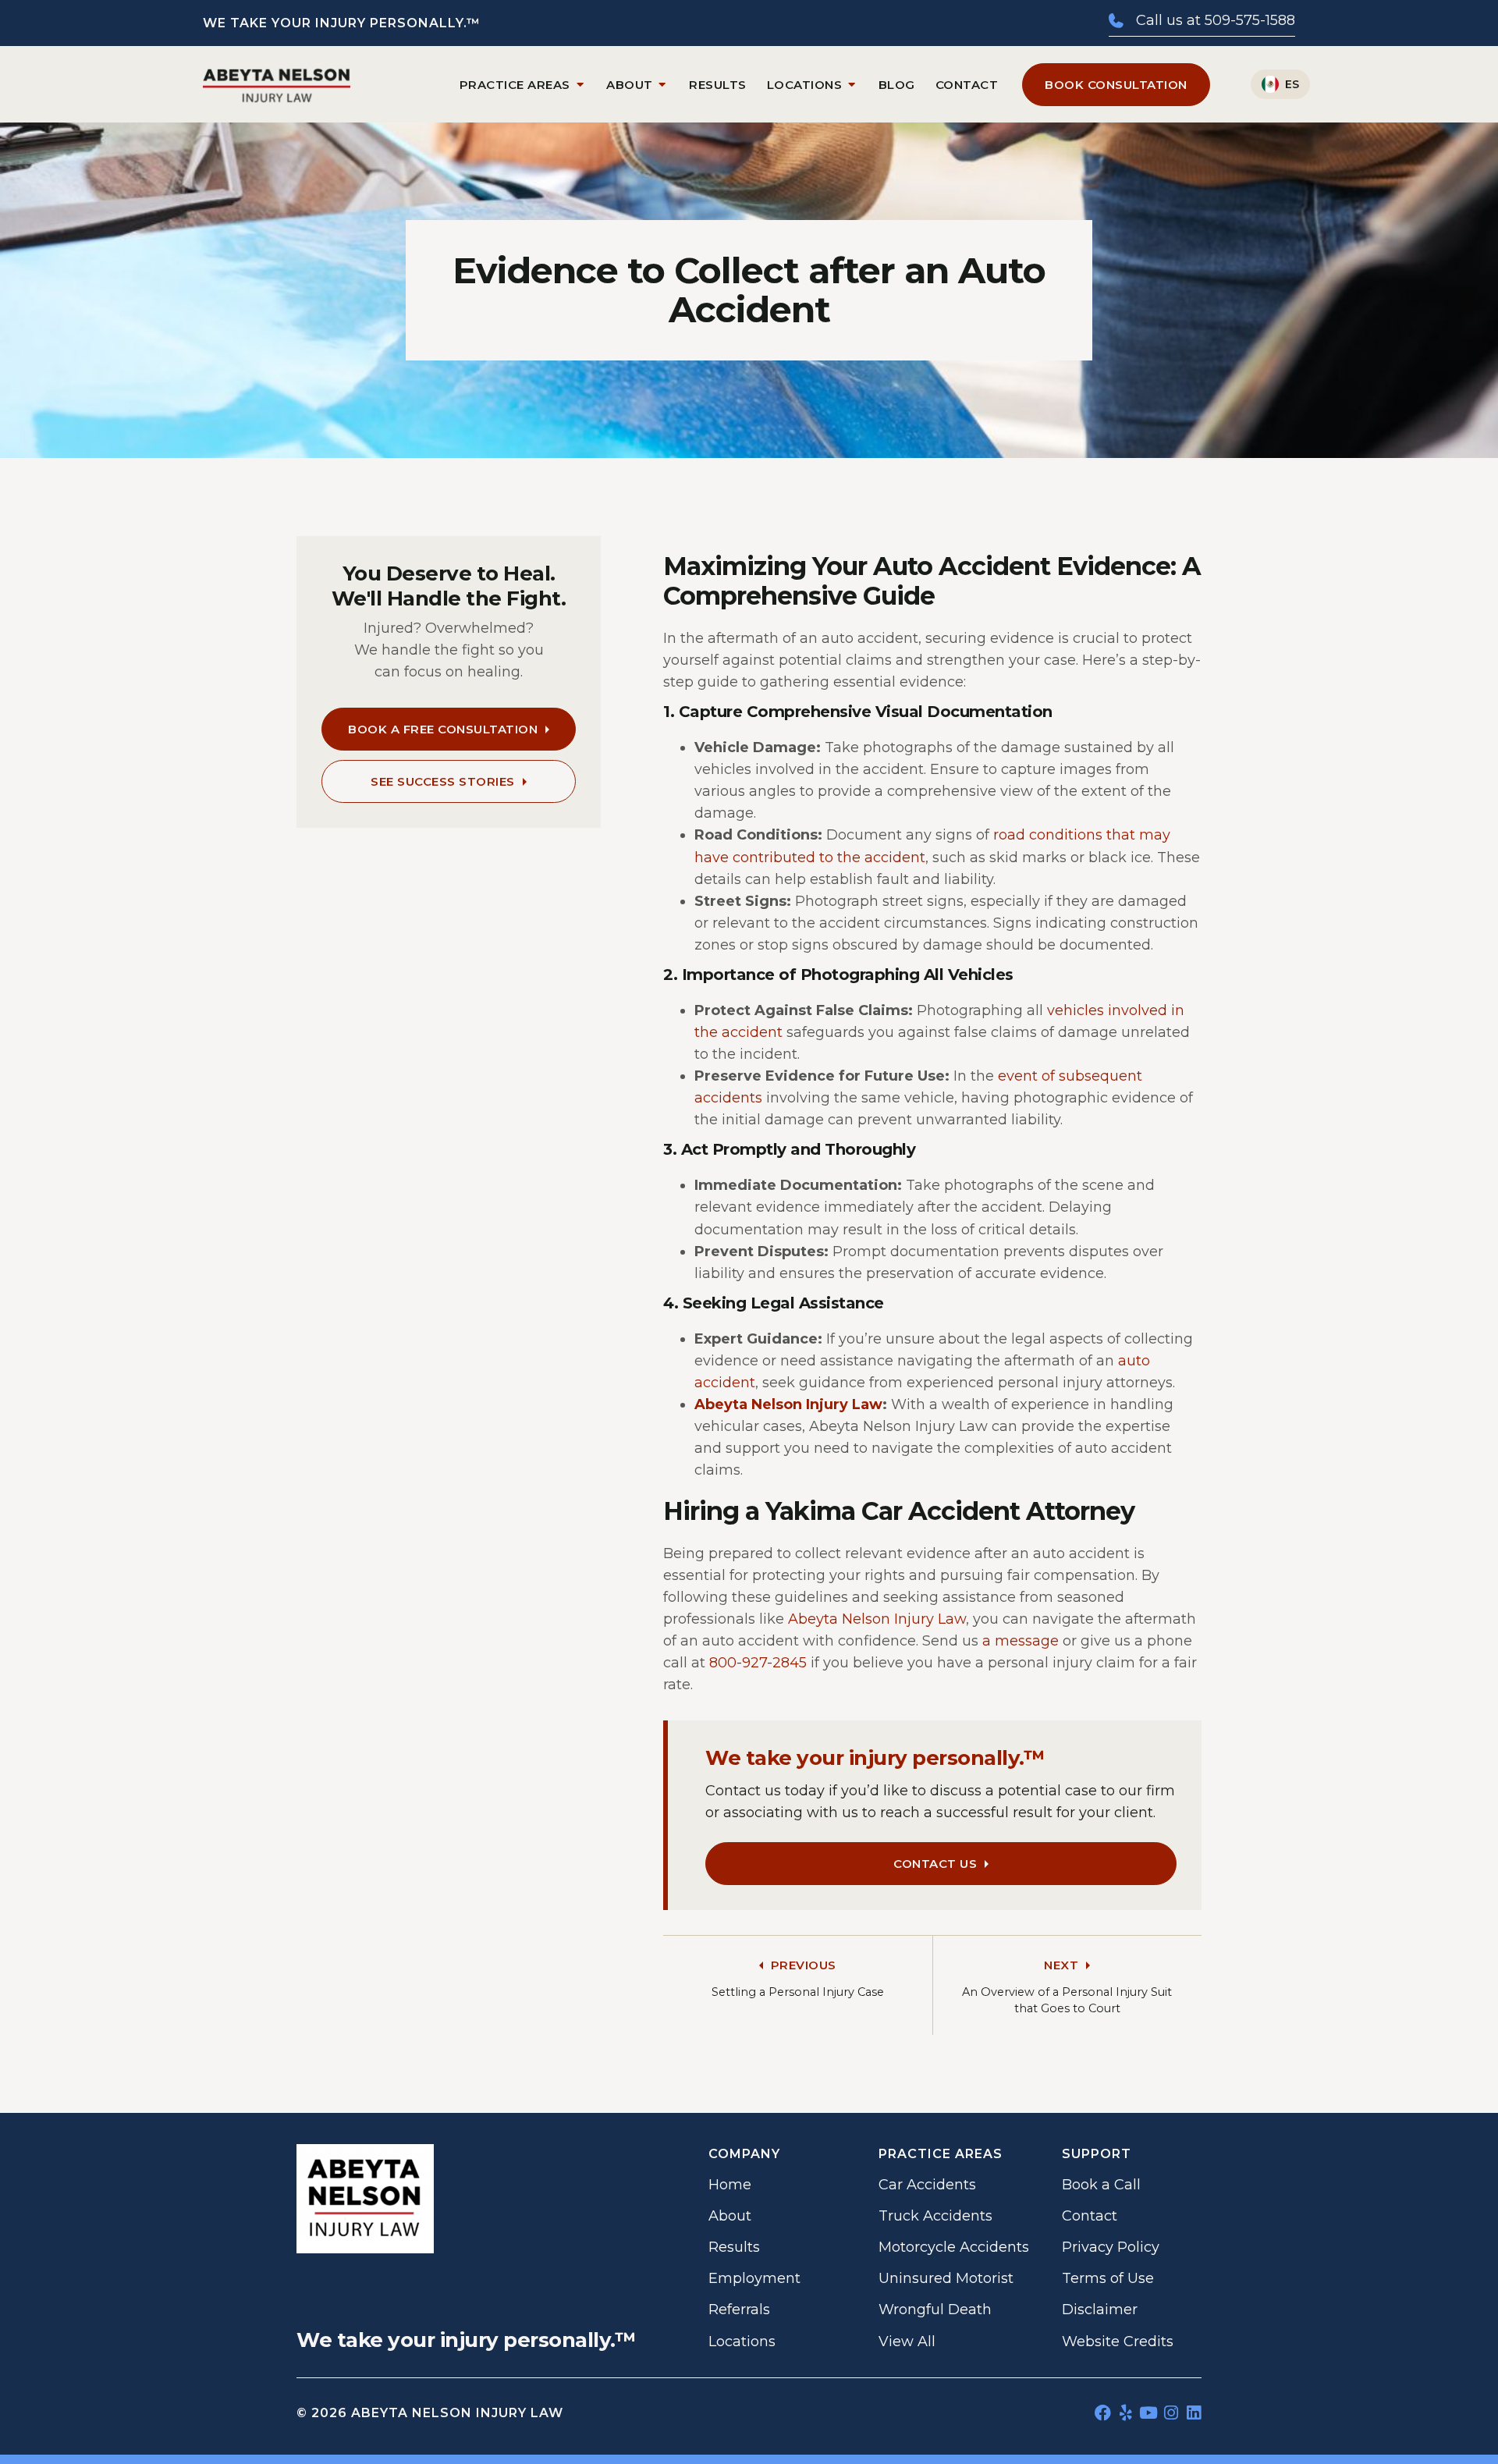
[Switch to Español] (1280, 84)
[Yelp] (1125, 2413)
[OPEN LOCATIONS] (852, 85)
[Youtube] (1148, 2413)
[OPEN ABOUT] (663, 85)
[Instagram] (1171, 2413)
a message (1021, 1641)
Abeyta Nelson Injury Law (788, 1404)
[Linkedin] (1193, 2413)
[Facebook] (1103, 2413)
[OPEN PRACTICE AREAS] (580, 85)
